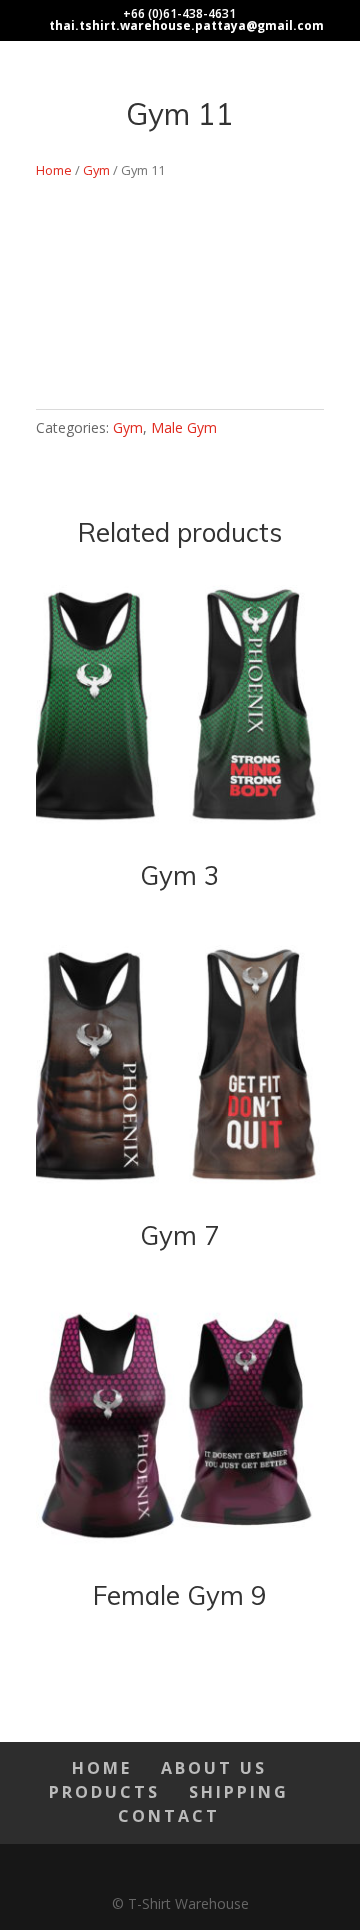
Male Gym (184, 427)
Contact (169, 1816)
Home (54, 170)
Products (104, 1792)
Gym (96, 170)
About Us (214, 1768)
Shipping (239, 1792)
